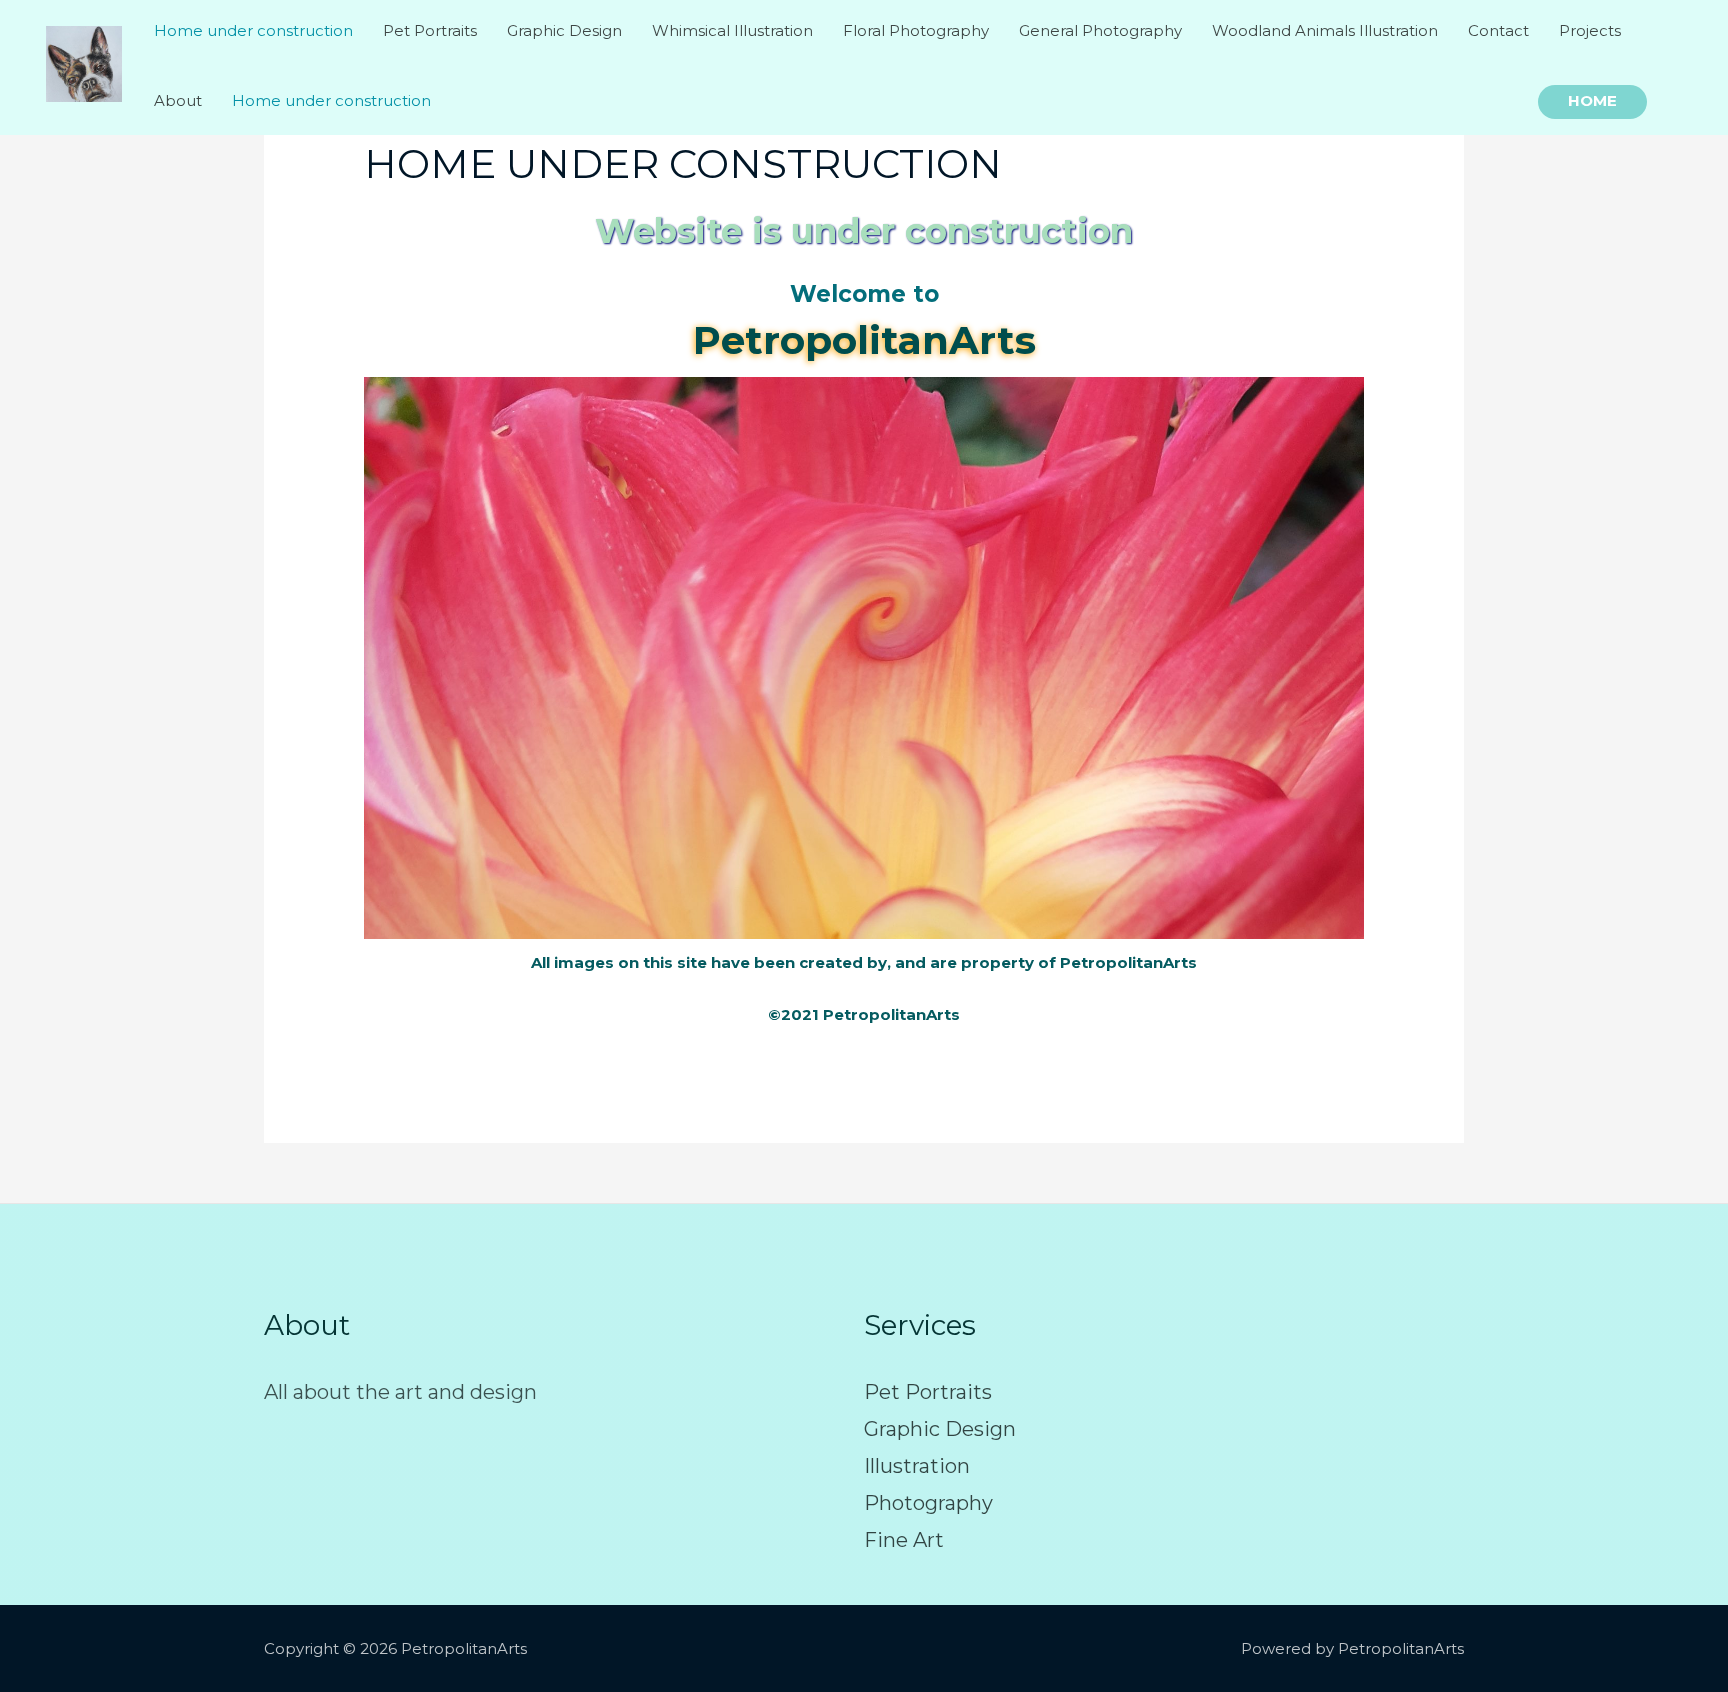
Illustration (917, 1466)
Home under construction (331, 100)
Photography (928, 1503)
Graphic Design (940, 1429)
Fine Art (904, 1540)
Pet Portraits (928, 1392)
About (178, 100)
